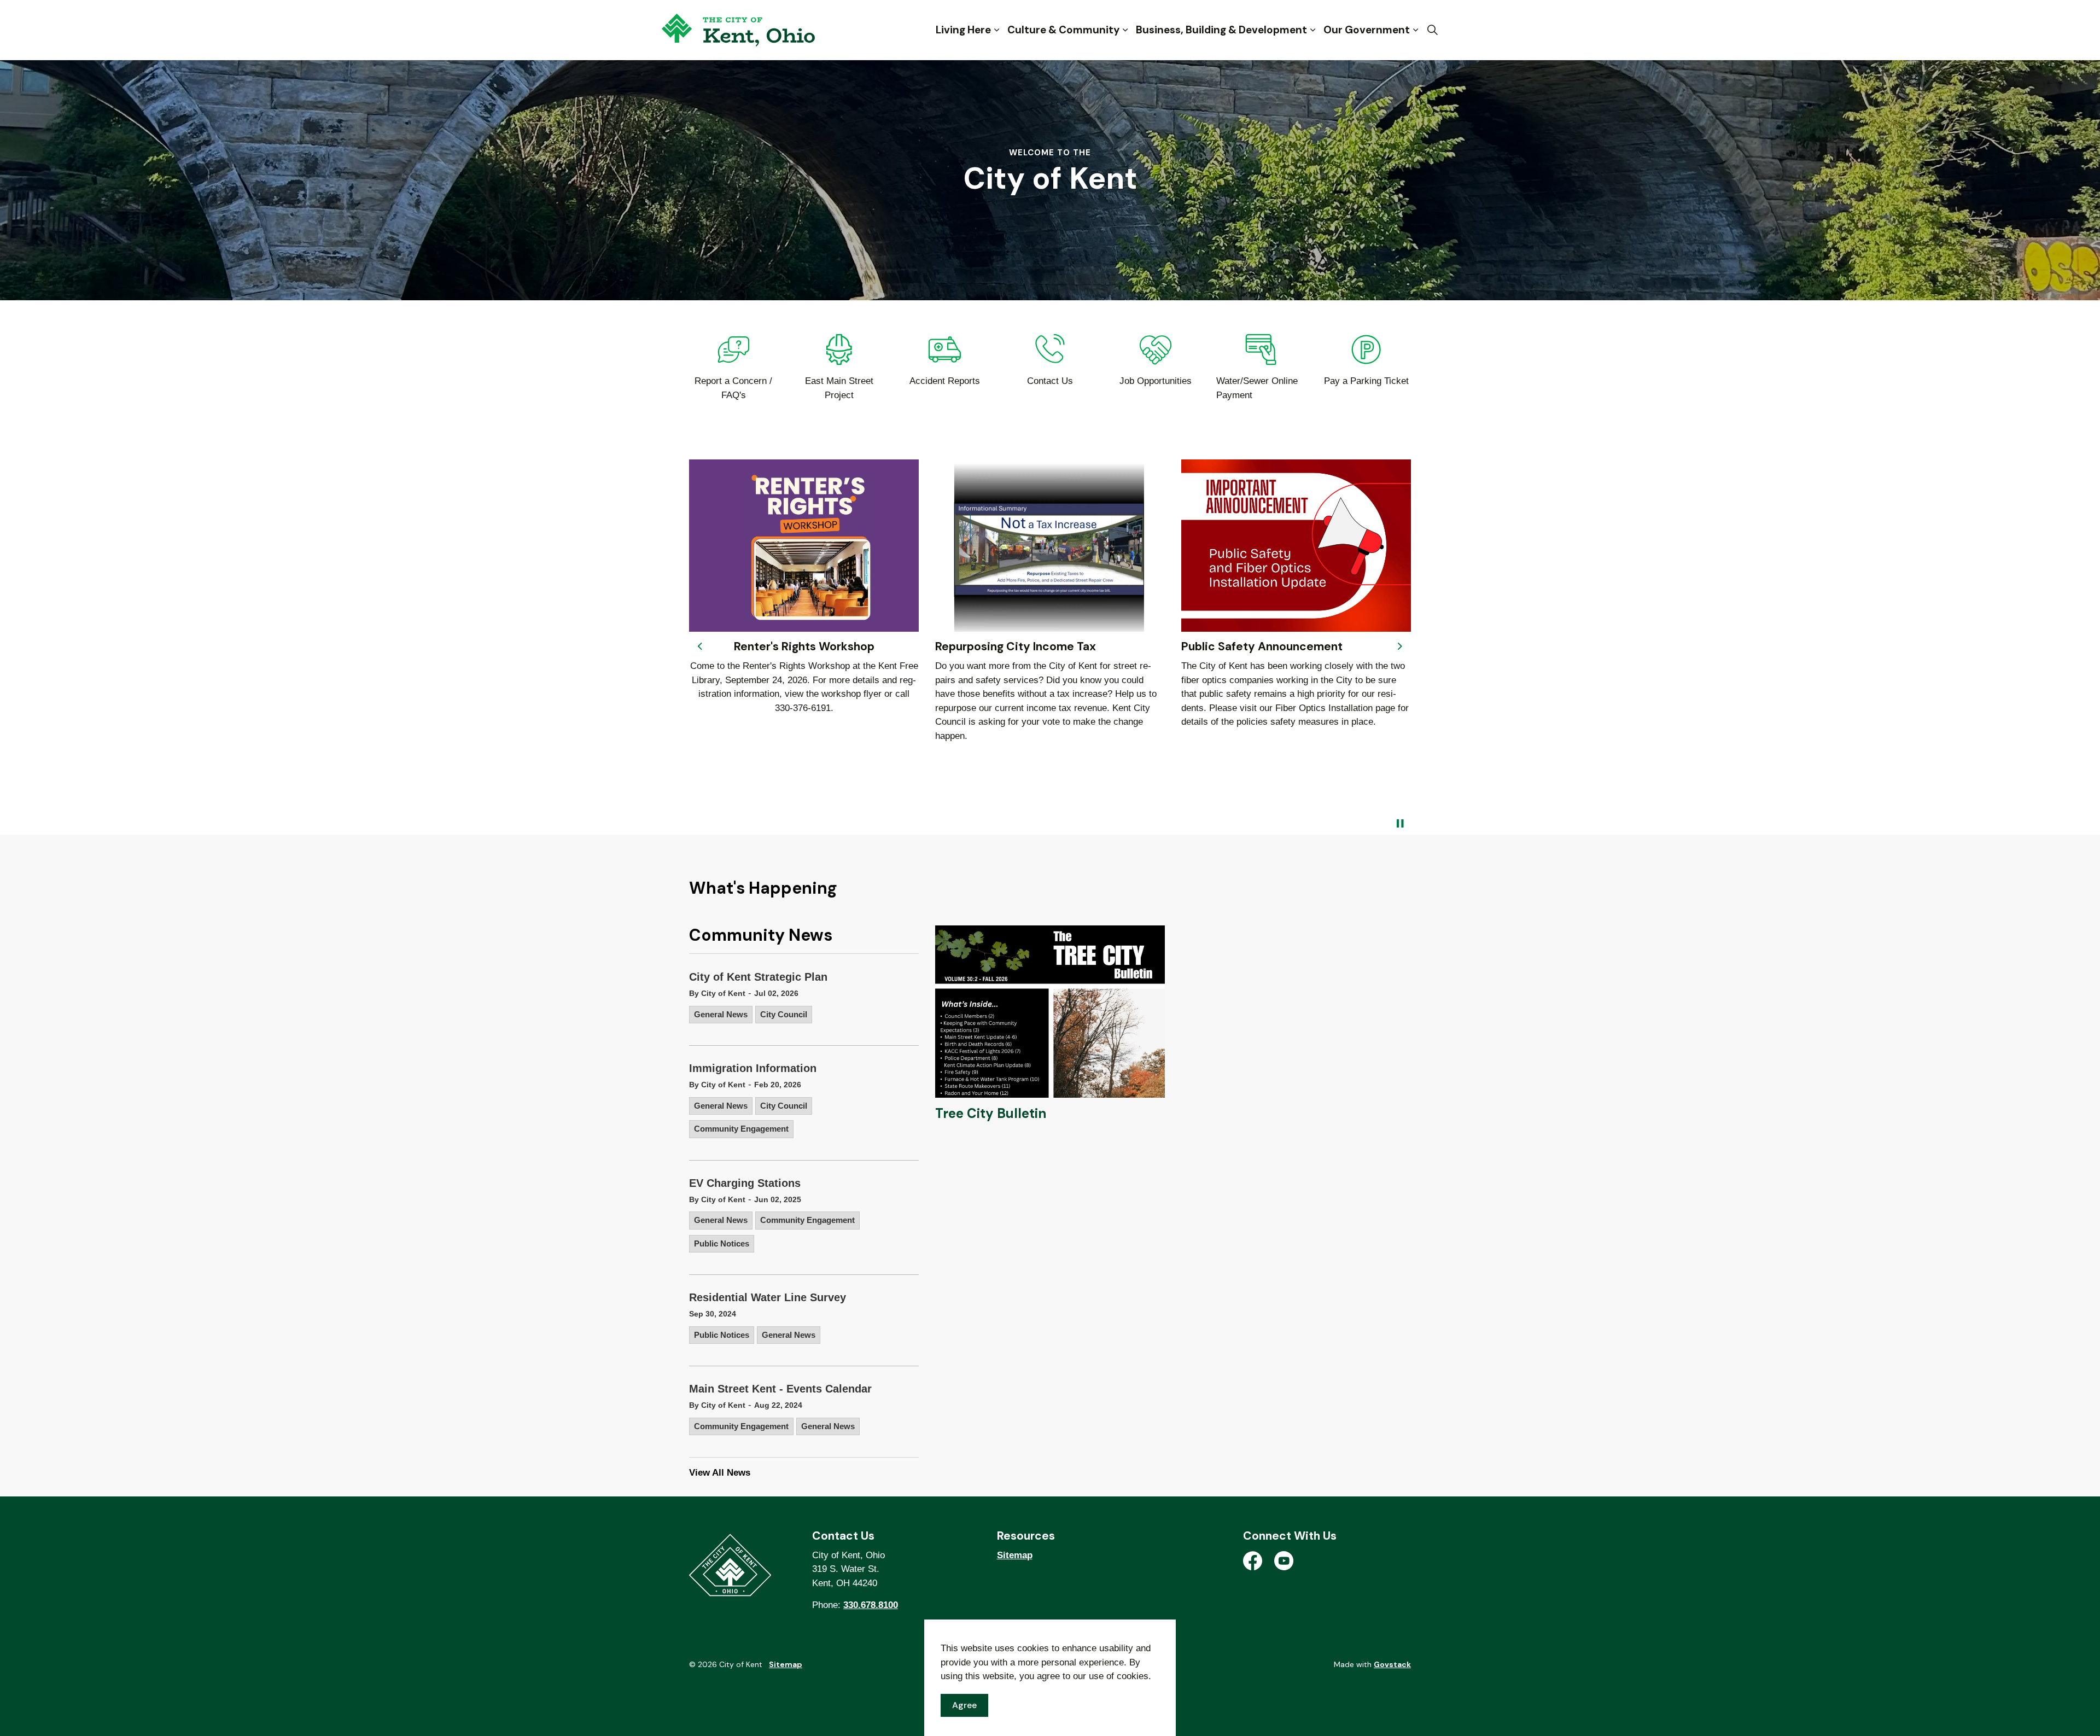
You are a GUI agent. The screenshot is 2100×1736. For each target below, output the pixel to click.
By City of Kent (717, 993)
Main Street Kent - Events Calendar (780, 1389)
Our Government (1367, 30)
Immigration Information (753, 1068)
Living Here (963, 30)
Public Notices (722, 1243)
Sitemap (1015, 1555)
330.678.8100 (871, 1605)
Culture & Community (1063, 30)
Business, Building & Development (1221, 30)
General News (721, 1014)
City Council (784, 1014)
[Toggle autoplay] (1400, 824)
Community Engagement (741, 1129)
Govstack (1392, 1664)
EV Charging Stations (745, 1183)
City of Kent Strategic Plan (758, 977)
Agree (964, 1705)
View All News (720, 1473)
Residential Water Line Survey (768, 1297)
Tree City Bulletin (991, 1113)
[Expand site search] (1432, 30)
